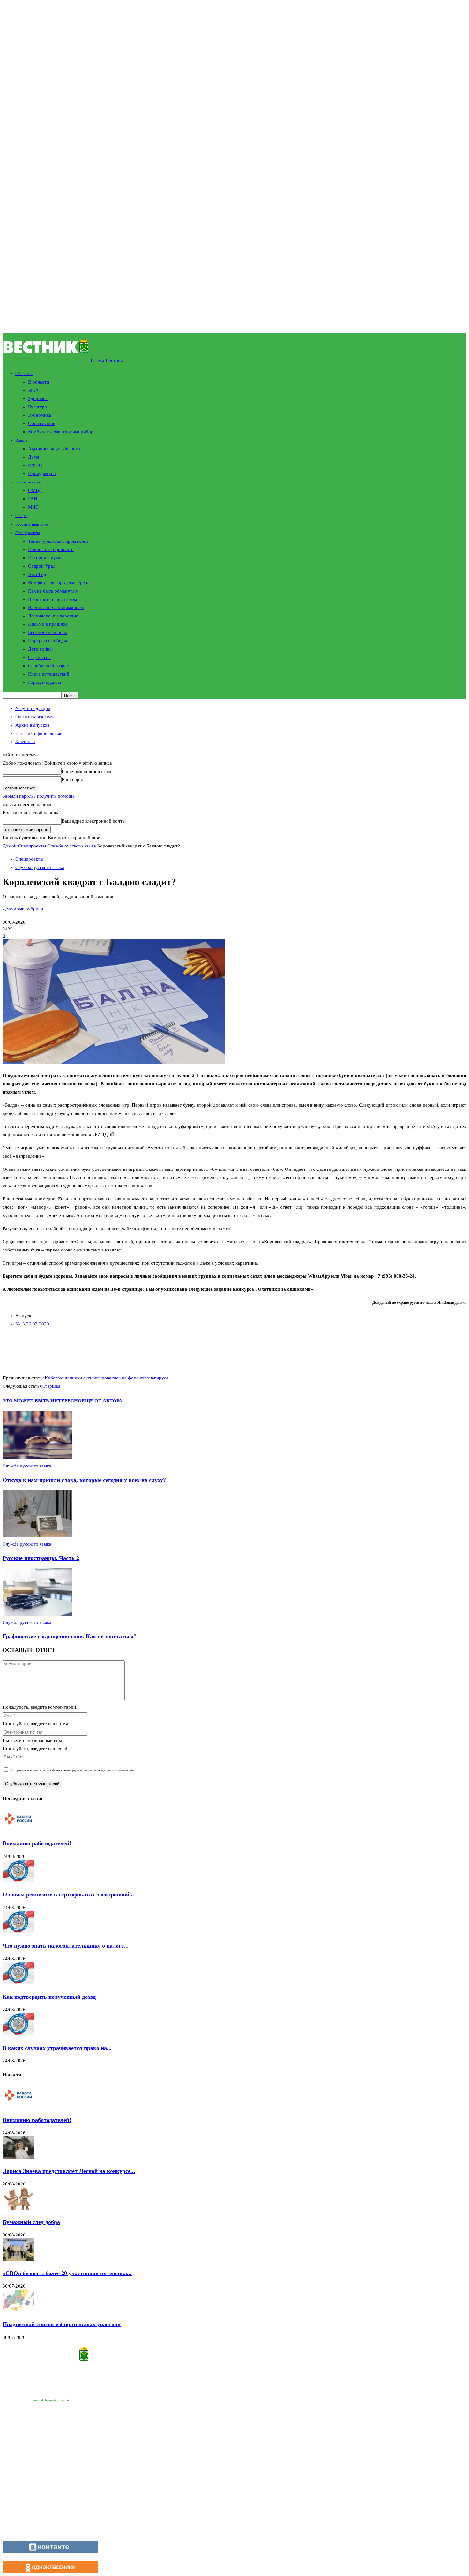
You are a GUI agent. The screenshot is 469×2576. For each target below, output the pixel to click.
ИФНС (35, 465)
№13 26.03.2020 (32, 1324)
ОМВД (35, 490)
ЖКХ (33, 390)
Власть (22, 440)
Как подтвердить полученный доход (49, 1997)
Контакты (25, 742)
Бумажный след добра (31, 2222)
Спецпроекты (28, 533)
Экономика (40, 415)
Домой (10, 846)
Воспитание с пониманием (56, 608)
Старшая (51, 1386)
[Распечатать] (95, 1347)
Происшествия (29, 482)
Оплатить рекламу (34, 717)
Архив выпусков (32, 725)
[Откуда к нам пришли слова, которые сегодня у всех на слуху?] (37, 1458)
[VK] (140, 1347)
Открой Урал (42, 566)
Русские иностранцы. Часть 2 (41, 1558)
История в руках (45, 558)
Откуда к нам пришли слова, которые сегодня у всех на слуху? (84, 1480)
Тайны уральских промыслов (58, 541)
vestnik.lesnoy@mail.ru (51, 2400)
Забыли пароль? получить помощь (39, 796)
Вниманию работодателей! (37, 1843)
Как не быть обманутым (53, 591)
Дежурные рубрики (23, 909)
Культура (37, 407)
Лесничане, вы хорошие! (54, 616)
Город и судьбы (45, 682)
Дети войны (40, 649)
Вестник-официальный (39, 733)
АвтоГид (37, 574)
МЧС (33, 507)
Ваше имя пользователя (86, 771)
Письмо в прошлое (48, 624)
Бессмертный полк (32, 524)
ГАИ (33, 499)
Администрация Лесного (54, 449)
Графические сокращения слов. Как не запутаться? (70, 1636)
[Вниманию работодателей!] (19, 1830)
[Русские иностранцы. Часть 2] (37, 1536)
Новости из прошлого (51, 549)
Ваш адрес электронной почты (94, 821)
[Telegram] (118, 1347)
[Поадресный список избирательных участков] (19, 2310)
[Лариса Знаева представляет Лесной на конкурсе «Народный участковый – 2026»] (19, 2157)
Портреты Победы (48, 641)
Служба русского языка (72, 846)
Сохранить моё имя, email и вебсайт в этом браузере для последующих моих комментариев (73, 1770)
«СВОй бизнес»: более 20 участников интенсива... (67, 2273)
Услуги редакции (33, 708)
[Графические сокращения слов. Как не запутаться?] (37, 1614)
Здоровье (38, 399)
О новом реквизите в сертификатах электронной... (68, 1894)
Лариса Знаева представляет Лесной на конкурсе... (69, 2171)
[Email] (72, 1347)
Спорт (21, 515)
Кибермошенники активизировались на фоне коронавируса (107, 1378)
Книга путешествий (49, 674)
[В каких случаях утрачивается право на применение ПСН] (19, 2034)
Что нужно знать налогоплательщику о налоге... (66, 1946)
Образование (42, 423)
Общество (24, 373)
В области (39, 382)
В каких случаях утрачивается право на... (57, 2048)
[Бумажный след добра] (19, 2208)
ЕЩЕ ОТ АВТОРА (102, 1401)
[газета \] (234, 2355)
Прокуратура (42, 474)
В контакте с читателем (53, 599)
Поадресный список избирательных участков (62, 2324)
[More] (163, 1347)
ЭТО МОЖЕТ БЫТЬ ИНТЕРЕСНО (42, 1401)
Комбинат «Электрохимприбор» (62, 432)
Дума (34, 457)
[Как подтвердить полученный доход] (19, 1983)
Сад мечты (39, 657)
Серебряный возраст (50, 666)
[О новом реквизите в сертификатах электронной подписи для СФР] (19, 1881)
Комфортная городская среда (59, 583)
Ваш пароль (74, 780)
